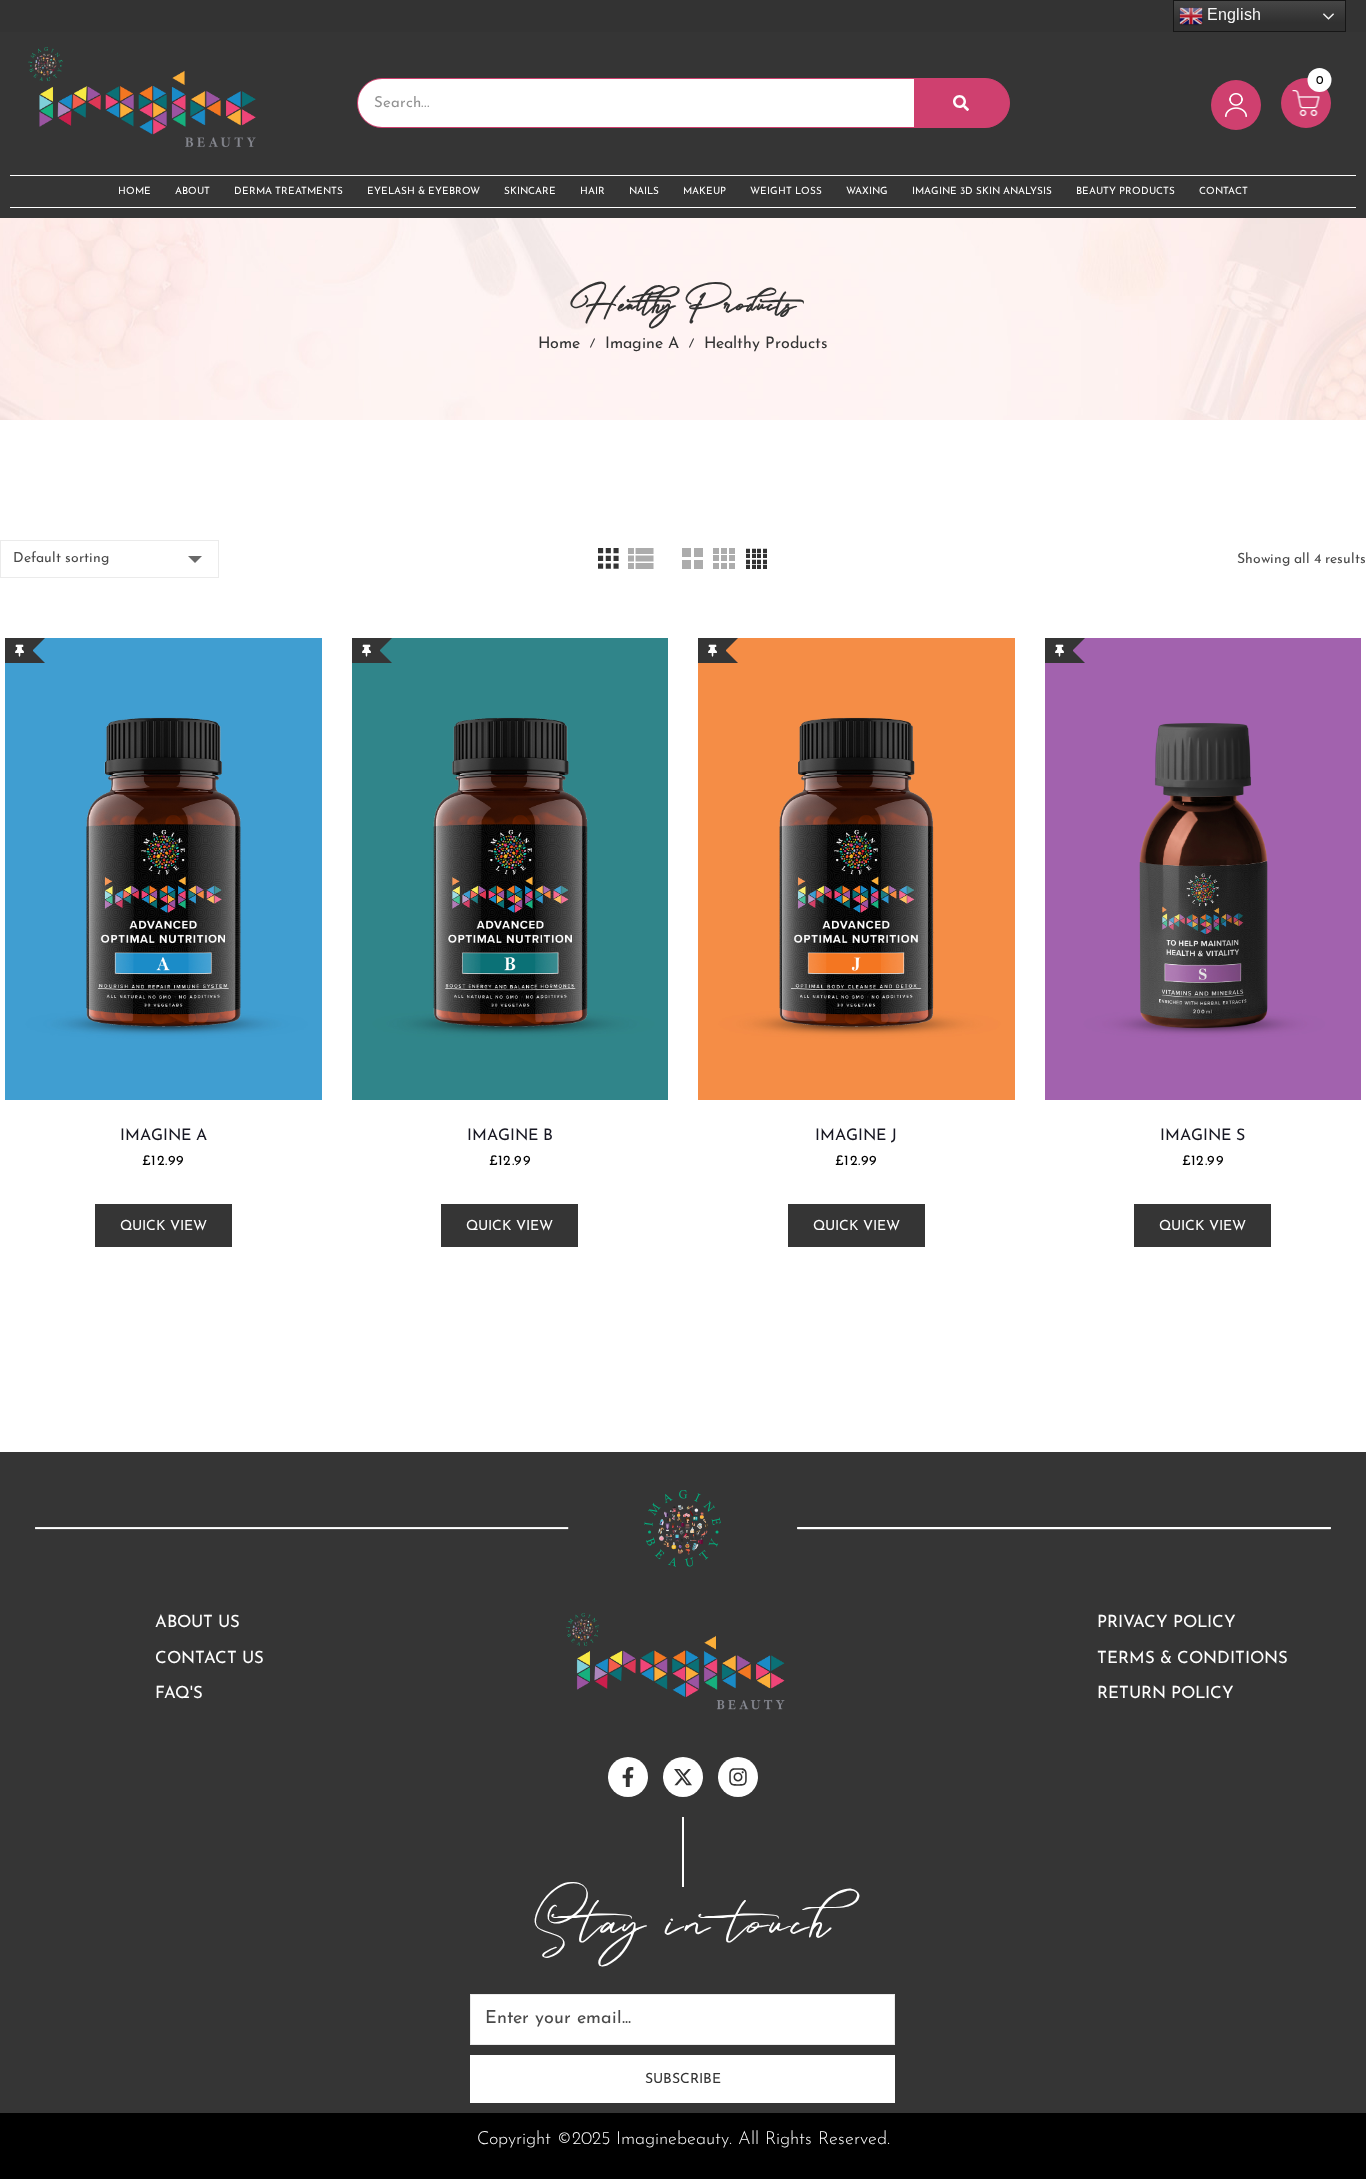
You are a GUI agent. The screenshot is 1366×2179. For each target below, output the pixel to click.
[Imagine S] (1203, 869)
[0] (1306, 124)
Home (559, 344)
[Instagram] (738, 1777)
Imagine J (856, 1136)
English (1232, 14)
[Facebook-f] (628, 1777)
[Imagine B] (510, 869)
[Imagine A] (163, 869)
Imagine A (642, 344)
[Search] (961, 103)
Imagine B (510, 1136)
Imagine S (1202, 1136)
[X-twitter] (683, 1777)
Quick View (163, 1226)
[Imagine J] (856, 869)
